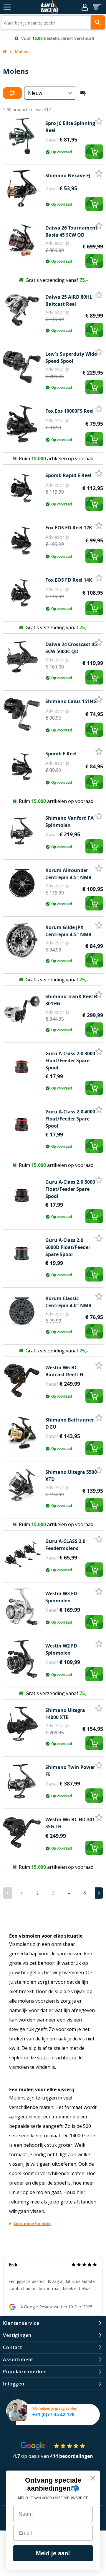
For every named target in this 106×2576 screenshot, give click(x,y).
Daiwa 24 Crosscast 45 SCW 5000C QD (71, 648)
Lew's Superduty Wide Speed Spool (71, 357)
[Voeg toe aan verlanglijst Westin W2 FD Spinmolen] (99, 1644)
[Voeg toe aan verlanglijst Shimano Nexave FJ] (99, 174)
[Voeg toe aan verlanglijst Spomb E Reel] (99, 752)
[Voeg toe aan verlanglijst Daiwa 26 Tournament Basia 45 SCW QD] (99, 226)
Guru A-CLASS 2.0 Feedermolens (65, 1545)
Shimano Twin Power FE (70, 1771)
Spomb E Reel (61, 754)
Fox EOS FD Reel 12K (69, 528)
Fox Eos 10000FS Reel (69, 411)
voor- (43, 2058)
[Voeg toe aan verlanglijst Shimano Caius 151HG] (99, 700)
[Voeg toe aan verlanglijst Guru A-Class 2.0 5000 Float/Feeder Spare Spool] (99, 1180)
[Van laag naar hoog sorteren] (82, 93)
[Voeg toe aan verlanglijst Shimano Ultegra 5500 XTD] (99, 1470)
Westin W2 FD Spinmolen (61, 1649)
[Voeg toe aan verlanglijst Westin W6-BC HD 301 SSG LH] (99, 1818)
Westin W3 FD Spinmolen (61, 1597)
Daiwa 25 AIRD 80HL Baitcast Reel (69, 300)
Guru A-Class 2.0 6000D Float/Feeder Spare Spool (68, 1247)
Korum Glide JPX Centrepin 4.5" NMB (68, 931)
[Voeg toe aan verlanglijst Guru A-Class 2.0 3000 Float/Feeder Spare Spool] (99, 1052)
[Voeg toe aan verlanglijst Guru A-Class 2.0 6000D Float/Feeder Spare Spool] (99, 1238)
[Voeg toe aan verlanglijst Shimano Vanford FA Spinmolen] (99, 816)
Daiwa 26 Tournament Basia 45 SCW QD (71, 231)
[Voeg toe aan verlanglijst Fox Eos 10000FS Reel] (99, 409)
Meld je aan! (53, 2553)
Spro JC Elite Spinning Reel (70, 127)
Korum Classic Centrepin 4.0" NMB (68, 1302)
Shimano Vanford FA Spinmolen (69, 822)
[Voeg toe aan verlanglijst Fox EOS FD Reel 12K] (99, 526)
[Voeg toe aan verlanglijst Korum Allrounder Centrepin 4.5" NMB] (99, 869)
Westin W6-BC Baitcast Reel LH (64, 1371)
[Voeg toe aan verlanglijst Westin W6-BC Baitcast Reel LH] (99, 1366)
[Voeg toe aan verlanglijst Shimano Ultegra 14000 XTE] (99, 1708)
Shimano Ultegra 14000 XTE (65, 1714)
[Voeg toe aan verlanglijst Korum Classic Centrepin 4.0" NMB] (99, 1297)
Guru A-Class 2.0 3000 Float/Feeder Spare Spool (70, 1061)
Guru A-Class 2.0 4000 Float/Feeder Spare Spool (70, 1119)
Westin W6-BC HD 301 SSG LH (70, 1823)
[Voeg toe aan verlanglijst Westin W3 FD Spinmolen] (99, 1592)
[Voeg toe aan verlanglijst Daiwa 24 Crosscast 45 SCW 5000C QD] (99, 643)
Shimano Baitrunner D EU (70, 1423)
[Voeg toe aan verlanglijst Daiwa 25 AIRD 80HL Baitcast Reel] (99, 295)
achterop (66, 2058)
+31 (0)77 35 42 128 (53, 2414)
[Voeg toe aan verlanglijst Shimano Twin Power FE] (99, 1765)
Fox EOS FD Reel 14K (69, 580)
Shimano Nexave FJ (68, 175)
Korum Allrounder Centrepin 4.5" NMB (68, 874)
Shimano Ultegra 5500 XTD (71, 1476)
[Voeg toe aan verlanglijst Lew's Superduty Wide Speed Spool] (99, 352)
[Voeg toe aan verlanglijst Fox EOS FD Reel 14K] (99, 578)
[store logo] (50, 7)
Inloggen (14, 2384)
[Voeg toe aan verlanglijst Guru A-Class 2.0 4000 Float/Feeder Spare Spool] (99, 1110)
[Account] (85, 7)
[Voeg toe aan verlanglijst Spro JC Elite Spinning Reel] (99, 121)
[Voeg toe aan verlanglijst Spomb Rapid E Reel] (99, 474)
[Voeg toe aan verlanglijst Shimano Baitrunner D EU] (99, 1418)
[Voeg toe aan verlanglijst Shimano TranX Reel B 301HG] (99, 995)
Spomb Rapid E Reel (68, 475)
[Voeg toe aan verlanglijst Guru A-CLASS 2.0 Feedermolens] (99, 1539)
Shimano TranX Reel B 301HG (71, 1000)
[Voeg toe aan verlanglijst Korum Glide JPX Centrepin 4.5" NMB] (99, 926)
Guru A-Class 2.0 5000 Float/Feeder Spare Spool (70, 1189)
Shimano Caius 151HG (71, 701)
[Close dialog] (93, 2478)
